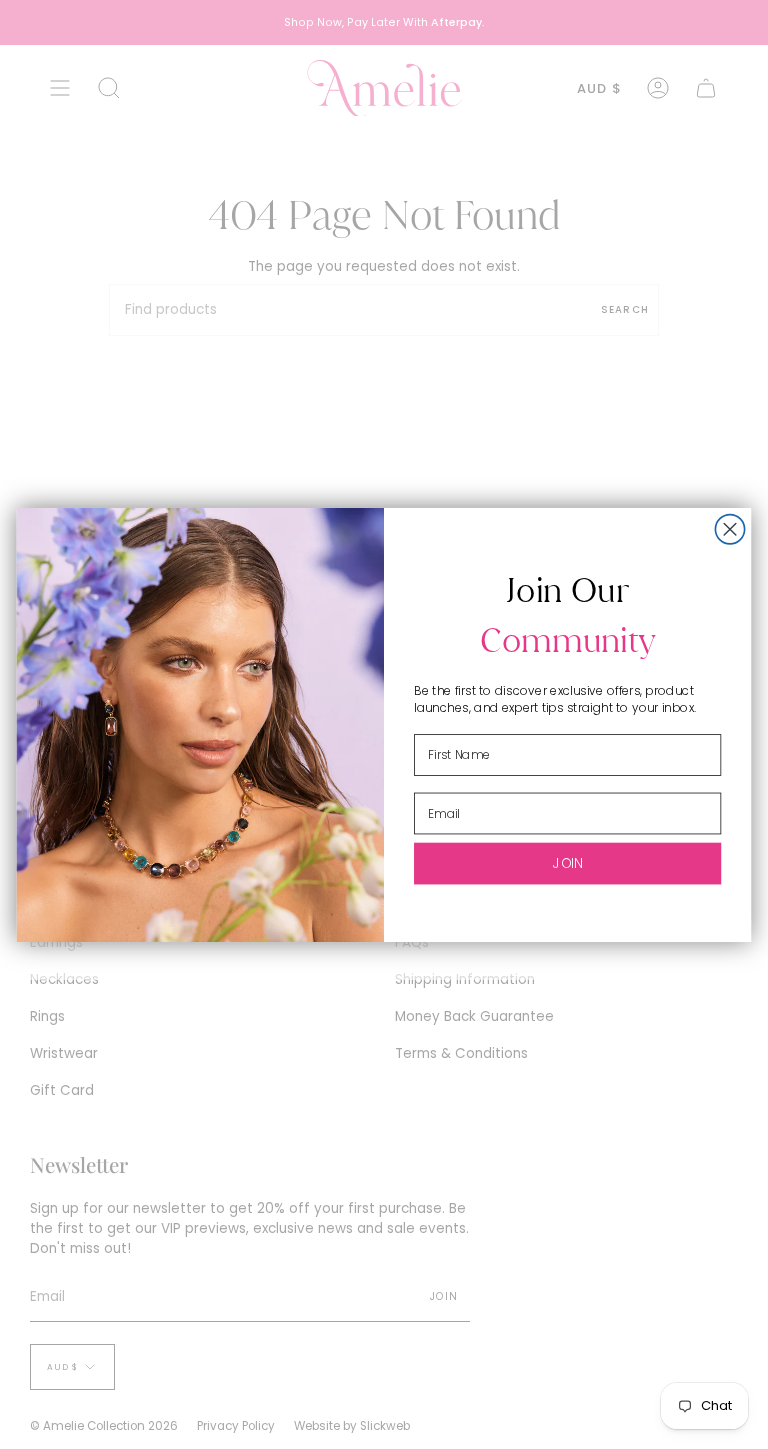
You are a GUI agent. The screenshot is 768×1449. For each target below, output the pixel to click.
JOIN (567, 862)
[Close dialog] (729, 528)
